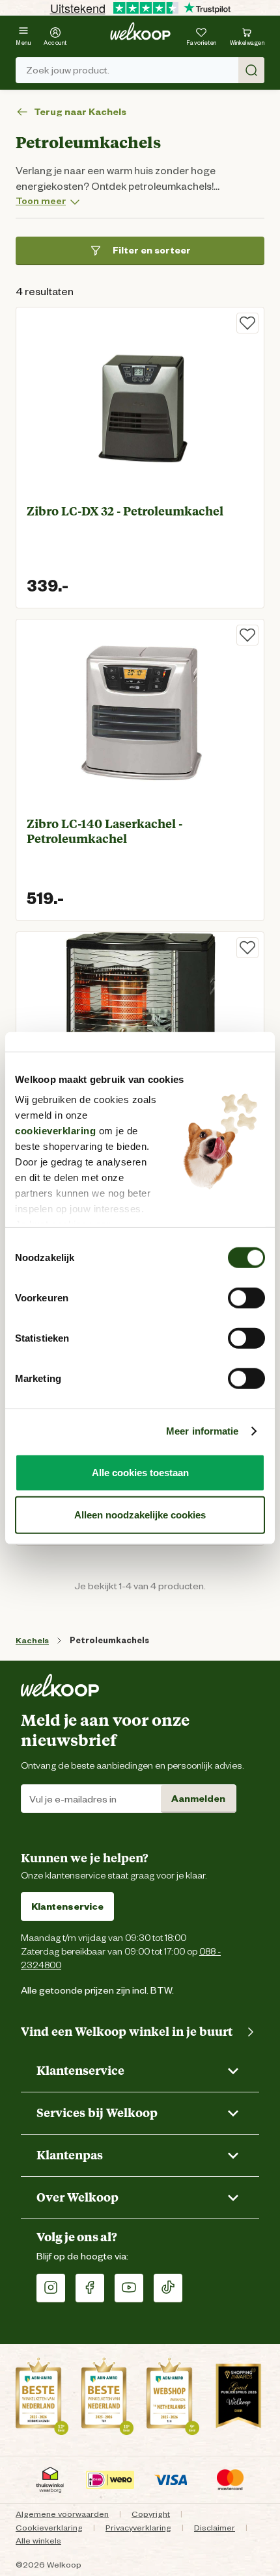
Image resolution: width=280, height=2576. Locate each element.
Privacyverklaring (138, 2528)
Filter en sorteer (152, 250)
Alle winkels (38, 2541)
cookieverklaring (55, 1131)
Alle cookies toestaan (140, 1472)
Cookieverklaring (49, 2528)
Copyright (151, 2514)
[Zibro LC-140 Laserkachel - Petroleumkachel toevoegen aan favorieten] (247, 635)
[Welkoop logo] (140, 31)
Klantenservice (67, 1906)
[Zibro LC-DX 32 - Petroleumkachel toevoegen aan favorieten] (247, 323)
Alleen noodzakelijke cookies (140, 1515)
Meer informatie (203, 1431)
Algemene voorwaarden (62, 2514)
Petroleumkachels (109, 1640)
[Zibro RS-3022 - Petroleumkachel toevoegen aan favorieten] (247, 948)
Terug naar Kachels (80, 112)
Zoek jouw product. (68, 70)
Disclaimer (215, 2528)
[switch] (246, 1297)
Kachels (32, 1640)
